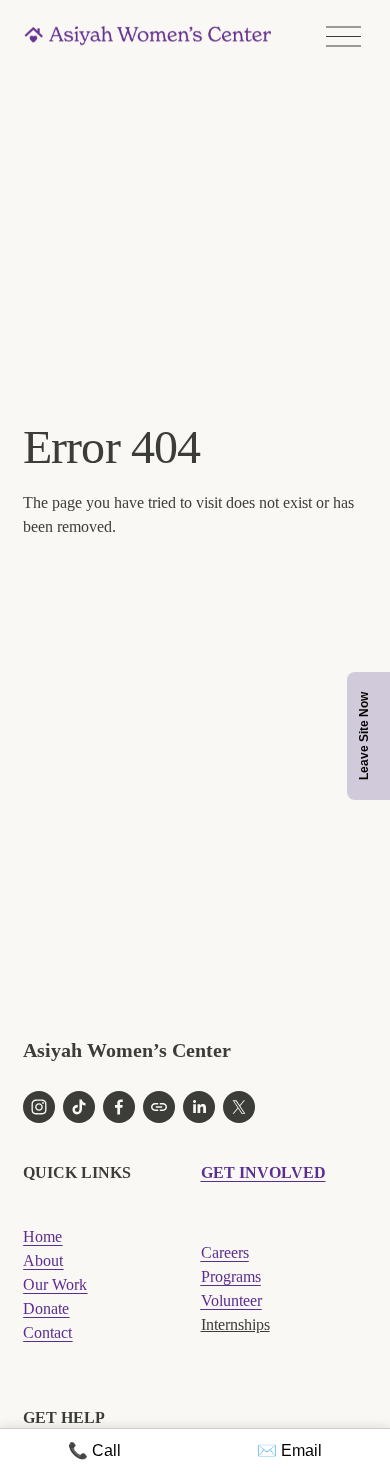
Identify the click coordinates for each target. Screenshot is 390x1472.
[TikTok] (79, 1107)
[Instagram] (39, 1107)
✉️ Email (289, 1450)
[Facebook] (119, 1107)
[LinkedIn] (199, 1107)
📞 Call (94, 1450)
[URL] (159, 1107)
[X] (239, 1107)
